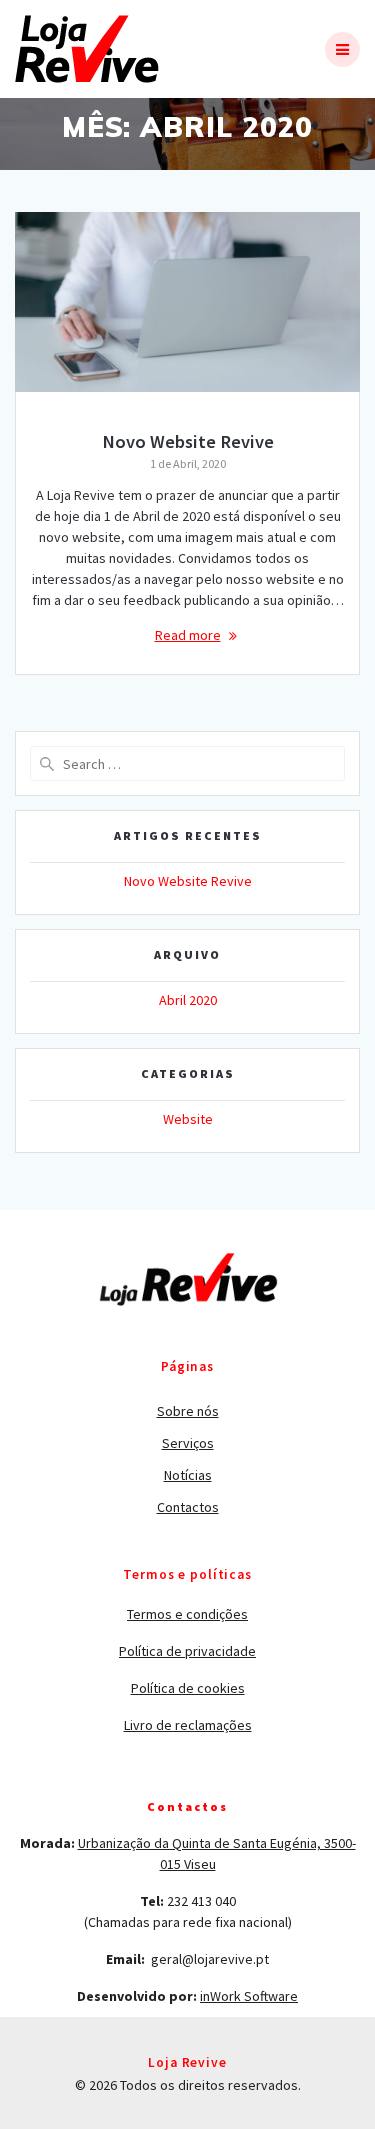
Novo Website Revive (188, 441)
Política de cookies (188, 1688)
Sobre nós (188, 1411)
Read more (188, 635)
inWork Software (249, 1996)
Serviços (188, 1443)
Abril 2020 (188, 1000)
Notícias (188, 1475)
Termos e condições (187, 1614)
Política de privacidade (187, 1651)
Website (188, 1119)
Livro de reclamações (188, 1725)
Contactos (188, 1507)
